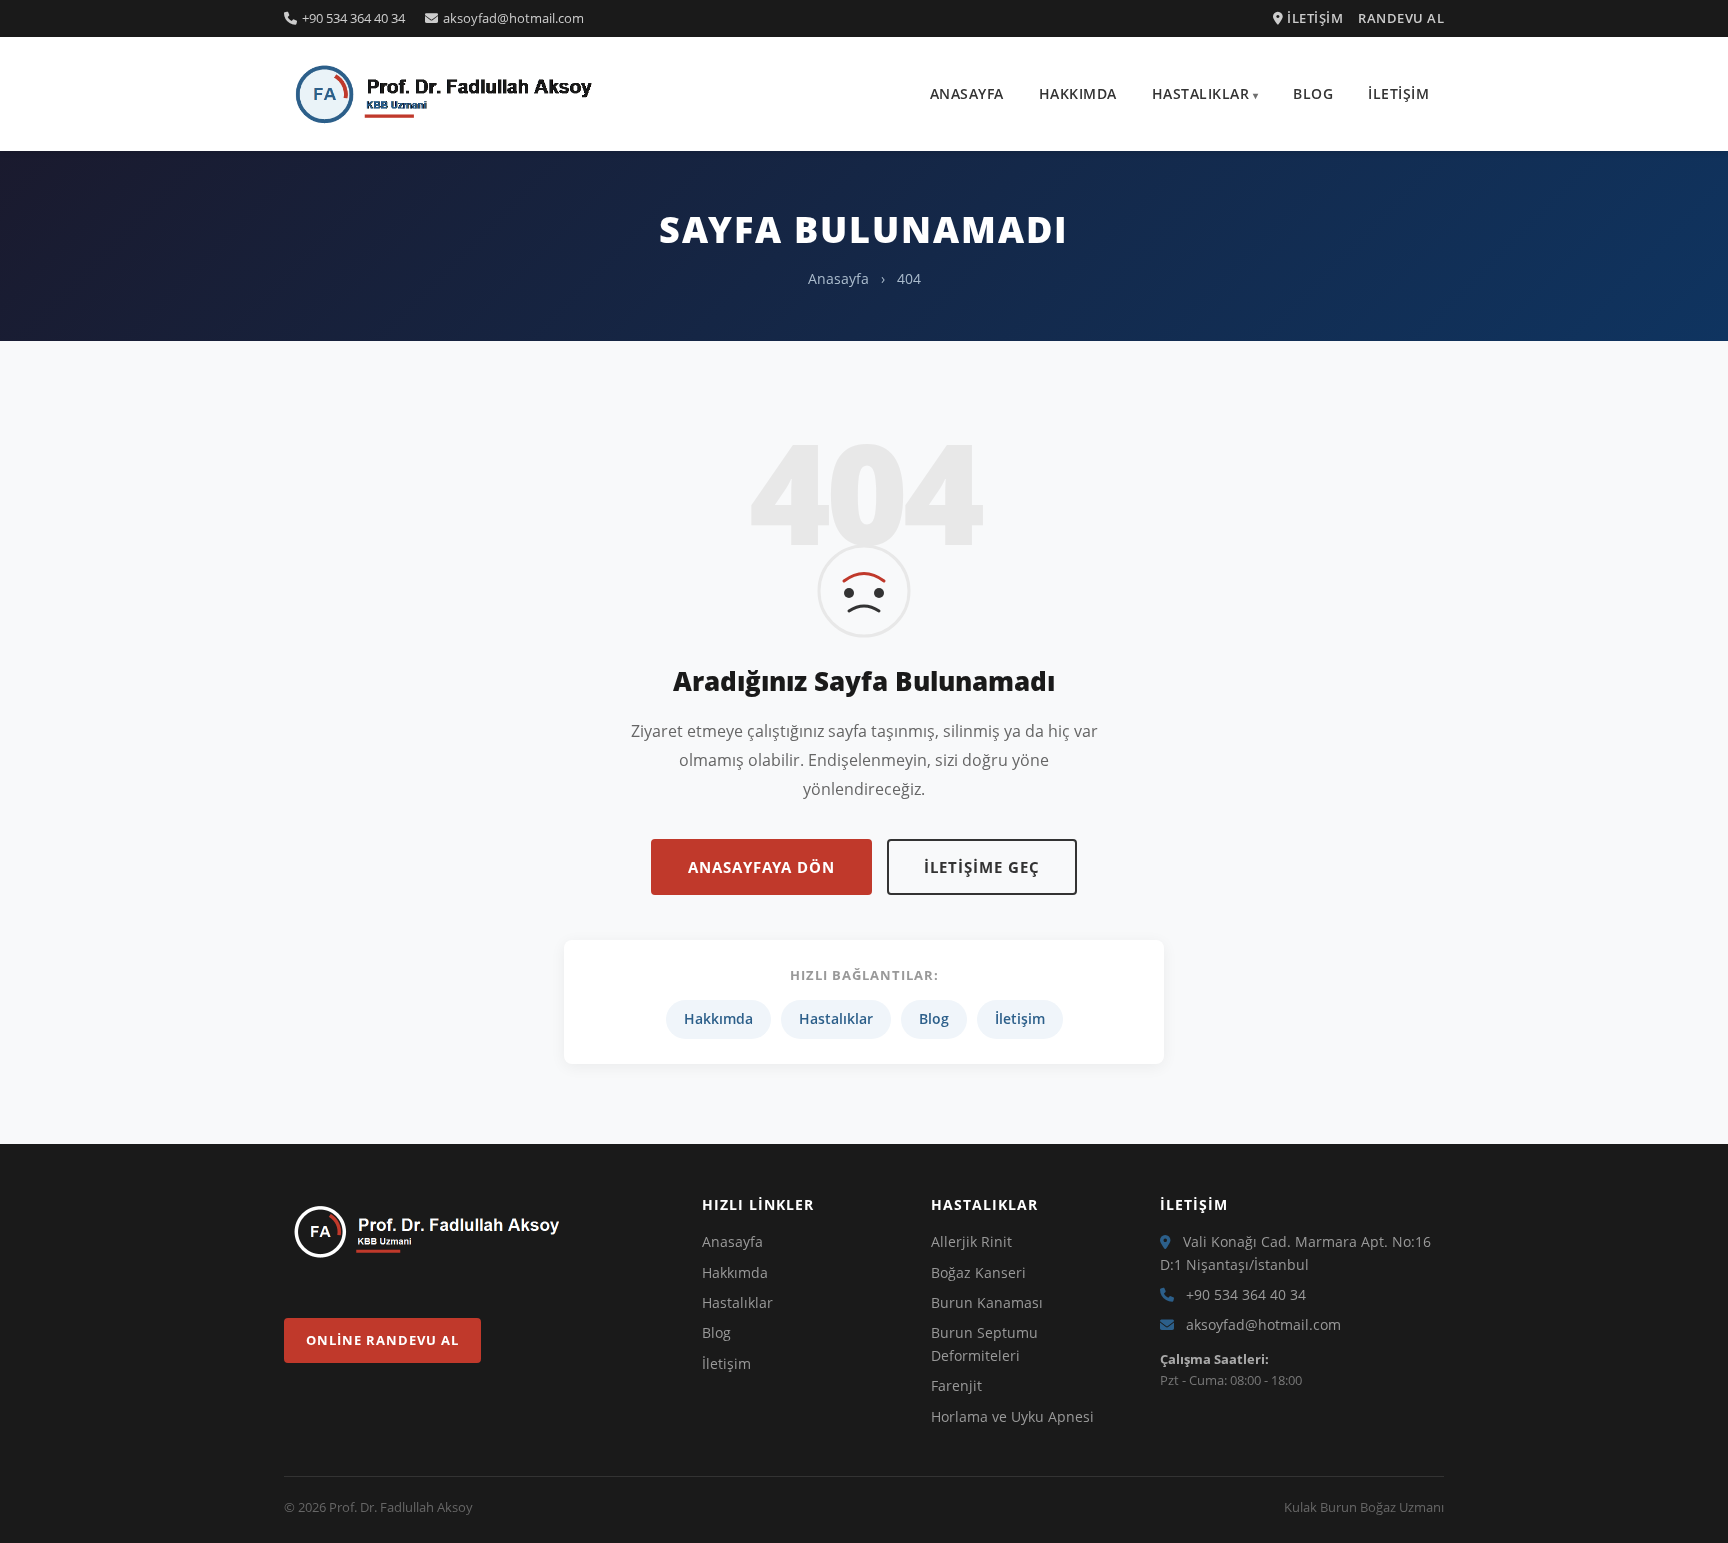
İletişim (1398, 93)
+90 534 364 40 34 (353, 18)
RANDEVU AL (1401, 18)
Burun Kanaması (987, 1302)
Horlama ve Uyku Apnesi (1012, 1416)
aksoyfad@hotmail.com (513, 18)
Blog (1313, 93)
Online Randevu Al (382, 1340)
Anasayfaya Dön (761, 867)
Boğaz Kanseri (978, 1272)
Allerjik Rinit (971, 1241)
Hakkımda (1078, 93)
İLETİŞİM (1313, 18)
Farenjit (956, 1385)
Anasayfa (967, 93)
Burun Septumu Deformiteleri (984, 1343)
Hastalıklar (1201, 93)
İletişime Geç (982, 867)
